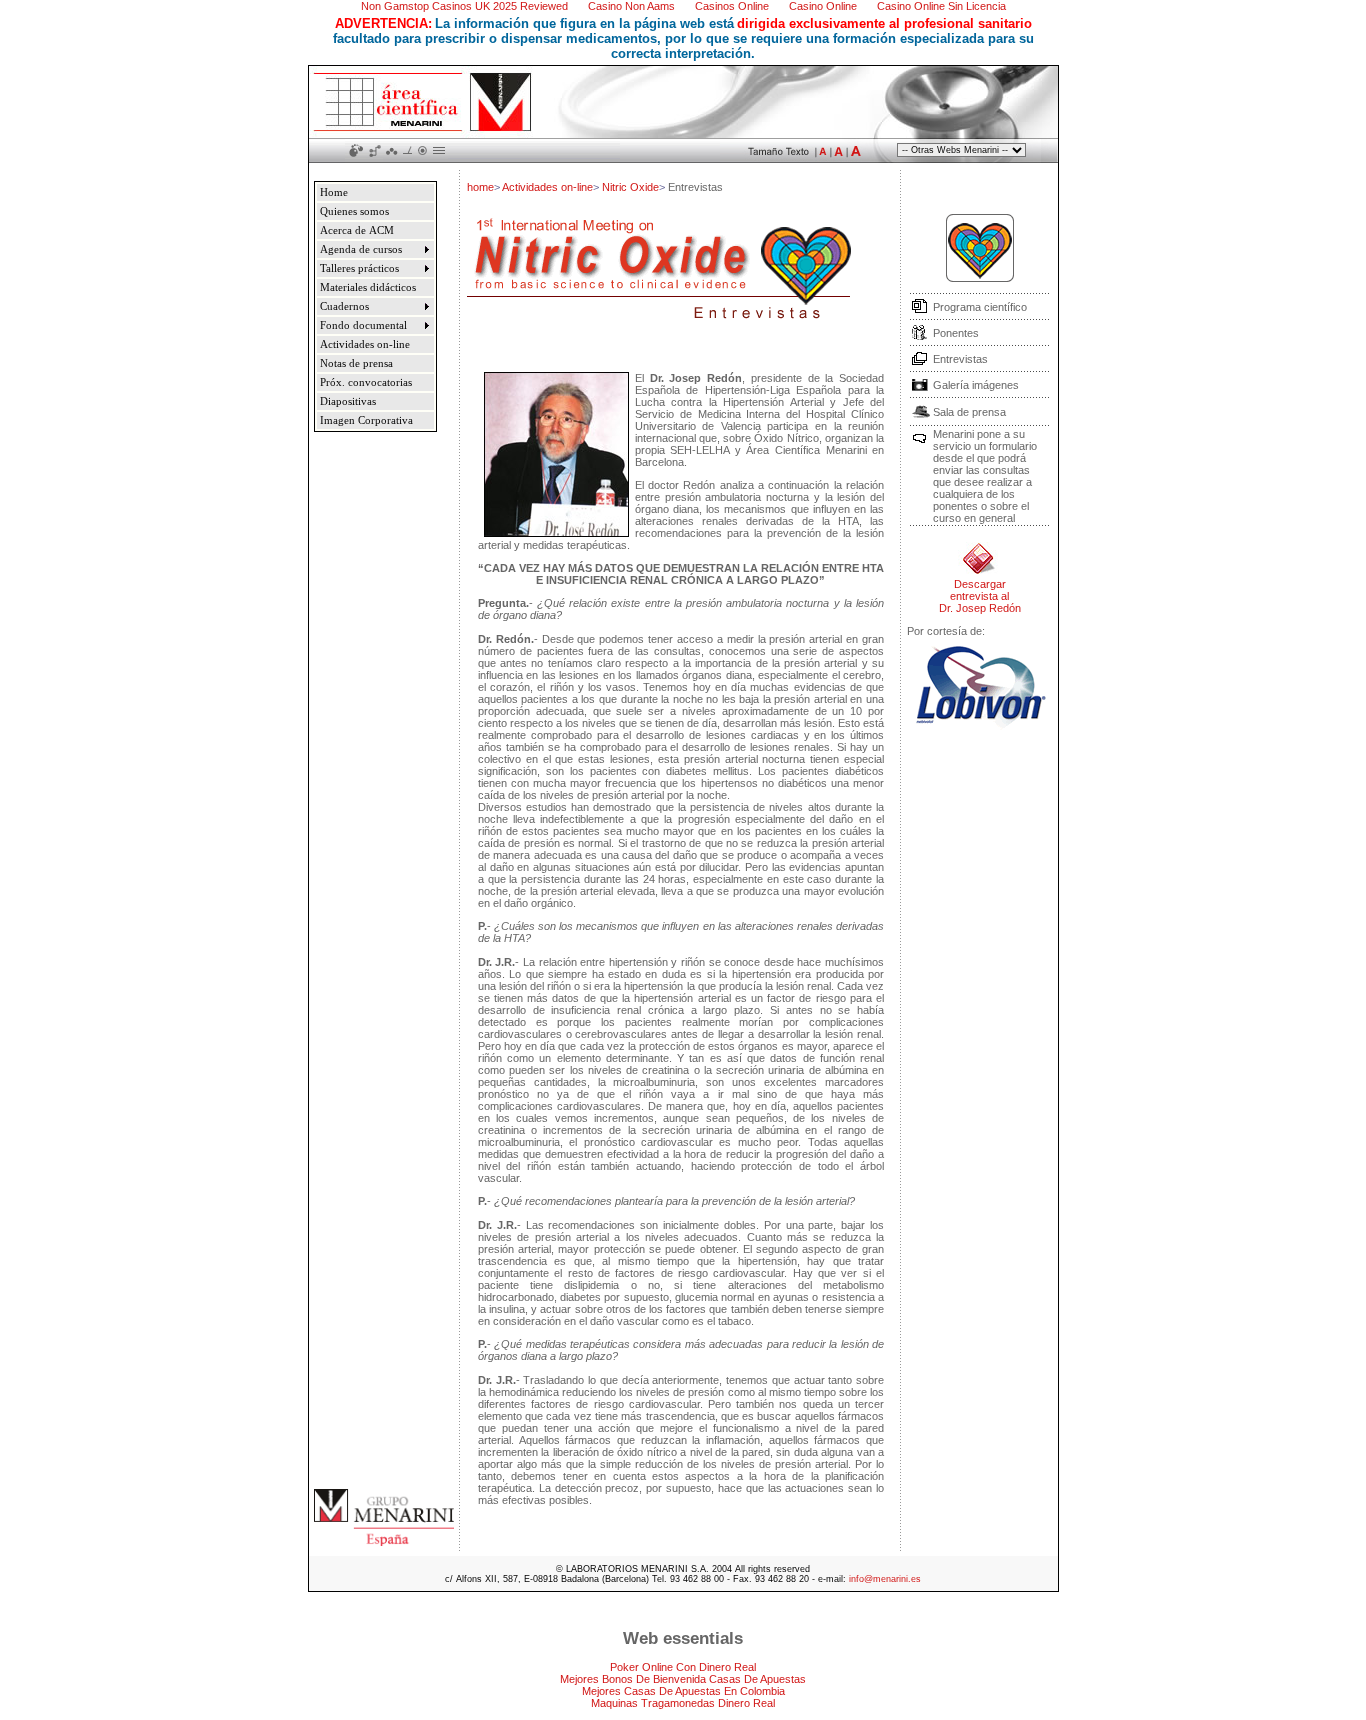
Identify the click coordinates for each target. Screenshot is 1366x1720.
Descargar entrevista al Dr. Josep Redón (980, 596)
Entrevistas (960, 359)
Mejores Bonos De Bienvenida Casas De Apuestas (683, 1679)
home (480, 187)
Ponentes (956, 333)
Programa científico (980, 307)
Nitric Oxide (630, 187)
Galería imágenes (976, 385)
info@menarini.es (885, 1579)
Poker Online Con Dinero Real (683, 1667)
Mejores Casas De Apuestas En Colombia (683, 1691)
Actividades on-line (547, 187)
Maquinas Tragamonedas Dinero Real (683, 1703)
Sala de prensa (969, 412)
